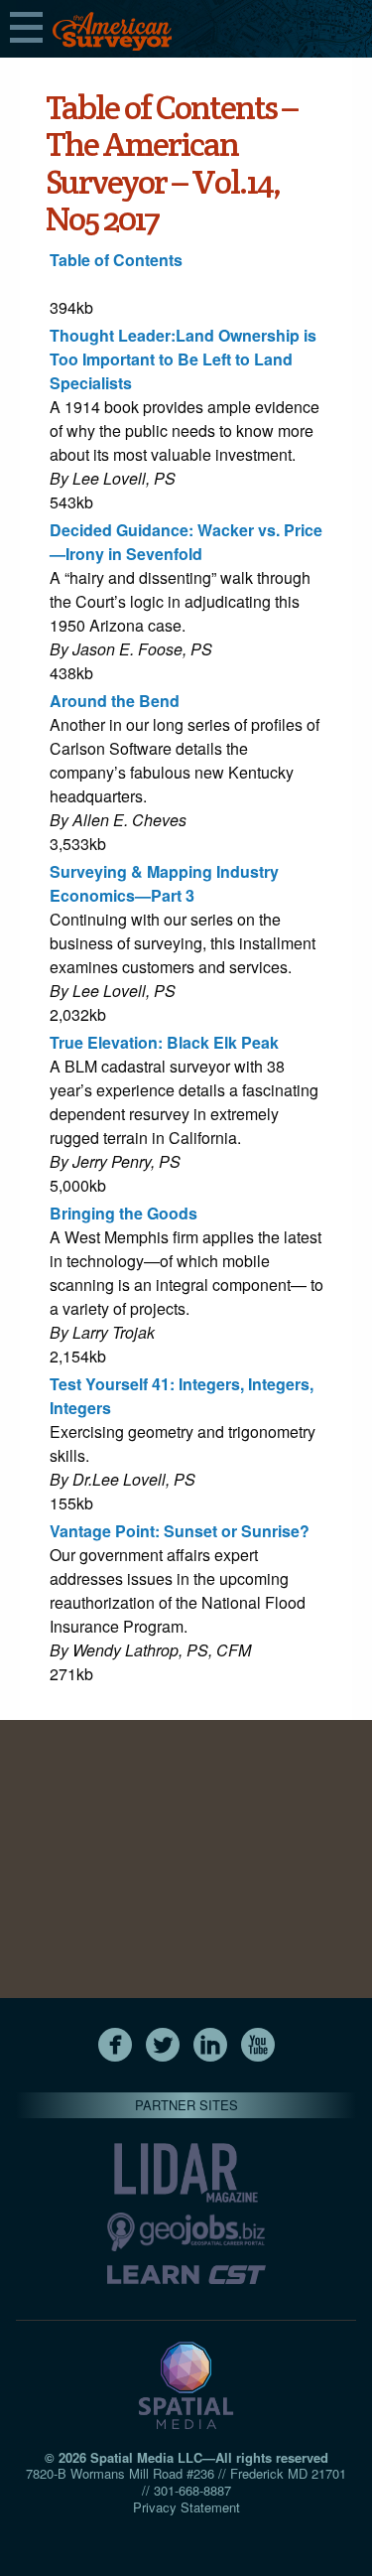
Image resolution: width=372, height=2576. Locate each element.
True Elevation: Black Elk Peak (164, 1042)
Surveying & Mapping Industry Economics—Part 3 (164, 883)
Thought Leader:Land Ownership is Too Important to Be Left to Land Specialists (183, 359)
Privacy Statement (186, 2507)
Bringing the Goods (124, 1213)
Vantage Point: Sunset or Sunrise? (180, 1531)
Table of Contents (116, 260)
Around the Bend (115, 701)
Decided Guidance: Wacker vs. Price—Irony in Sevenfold (186, 542)
